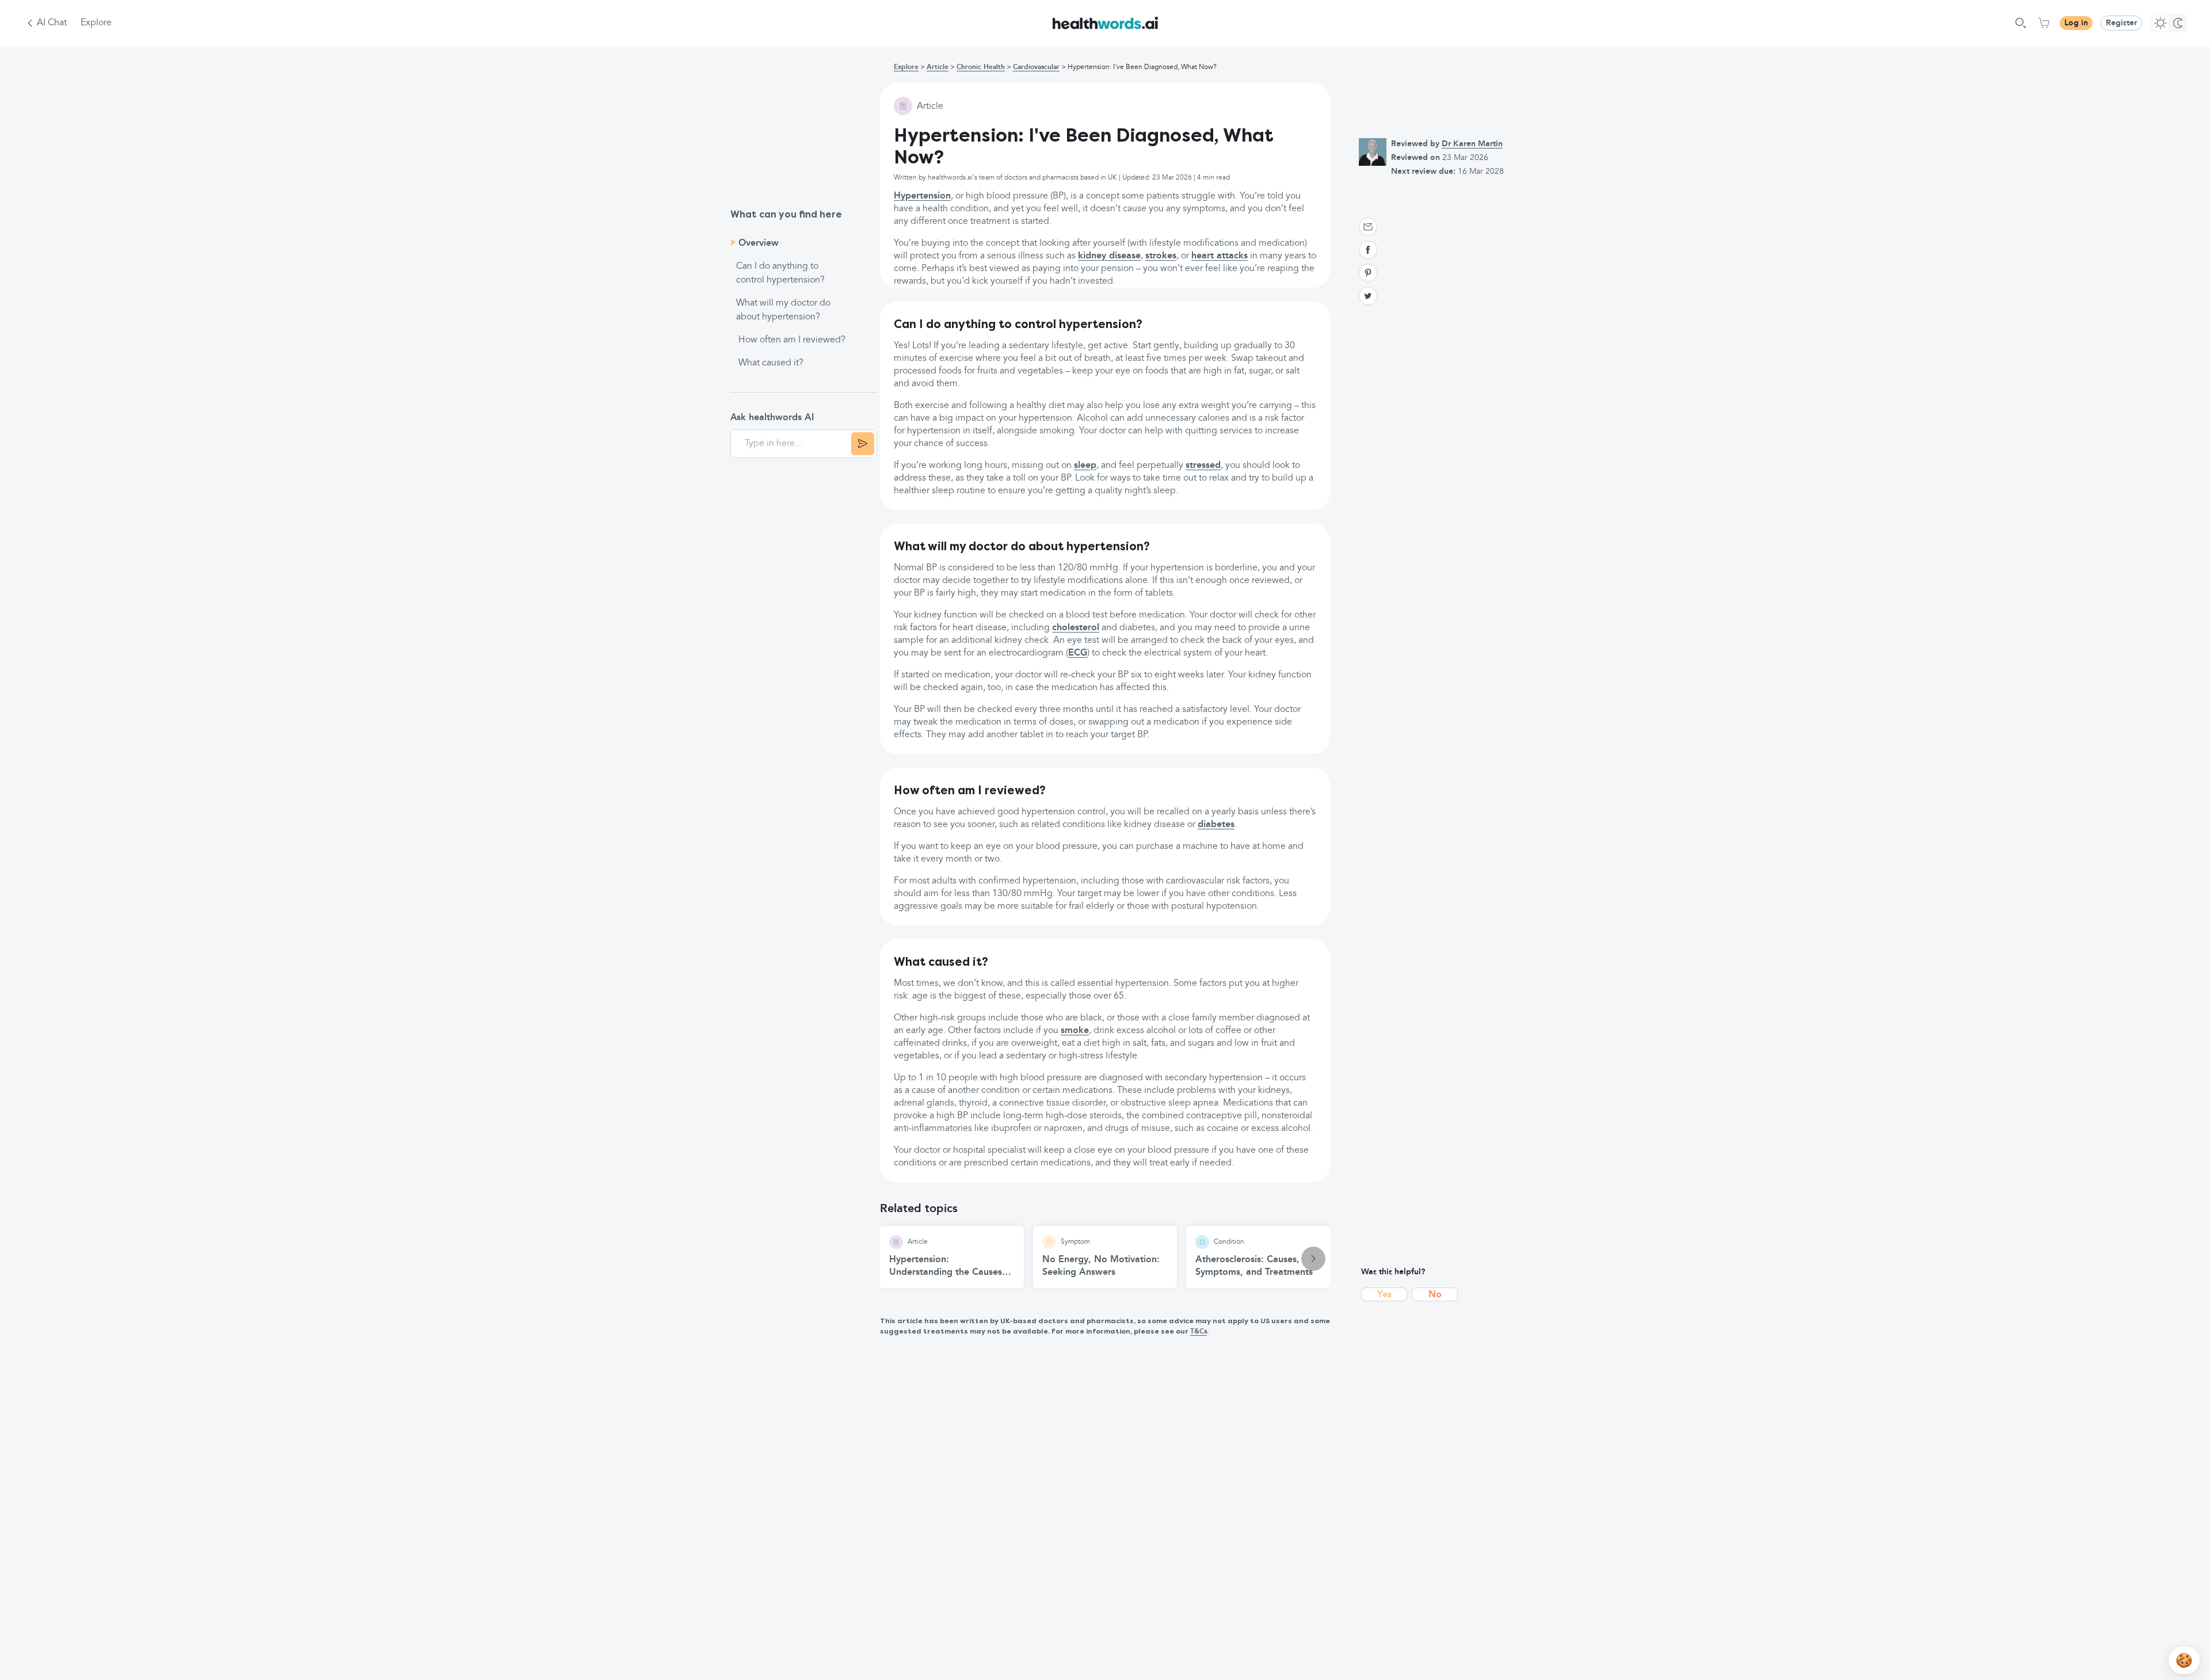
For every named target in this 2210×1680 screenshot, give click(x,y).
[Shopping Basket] (2044, 23)
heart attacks (1220, 256)
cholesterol (1076, 628)
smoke (1075, 1031)
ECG (1078, 653)
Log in (2076, 23)
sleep (1085, 466)
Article (938, 67)
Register (2121, 23)
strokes (1161, 256)
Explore (96, 23)
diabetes (1216, 825)
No (1435, 1295)
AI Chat (52, 23)
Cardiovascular (1036, 67)
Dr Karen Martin (1472, 144)
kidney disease (1109, 256)
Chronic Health (981, 67)
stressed (1203, 466)
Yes (1384, 1295)
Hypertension (922, 196)
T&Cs (1199, 1332)
